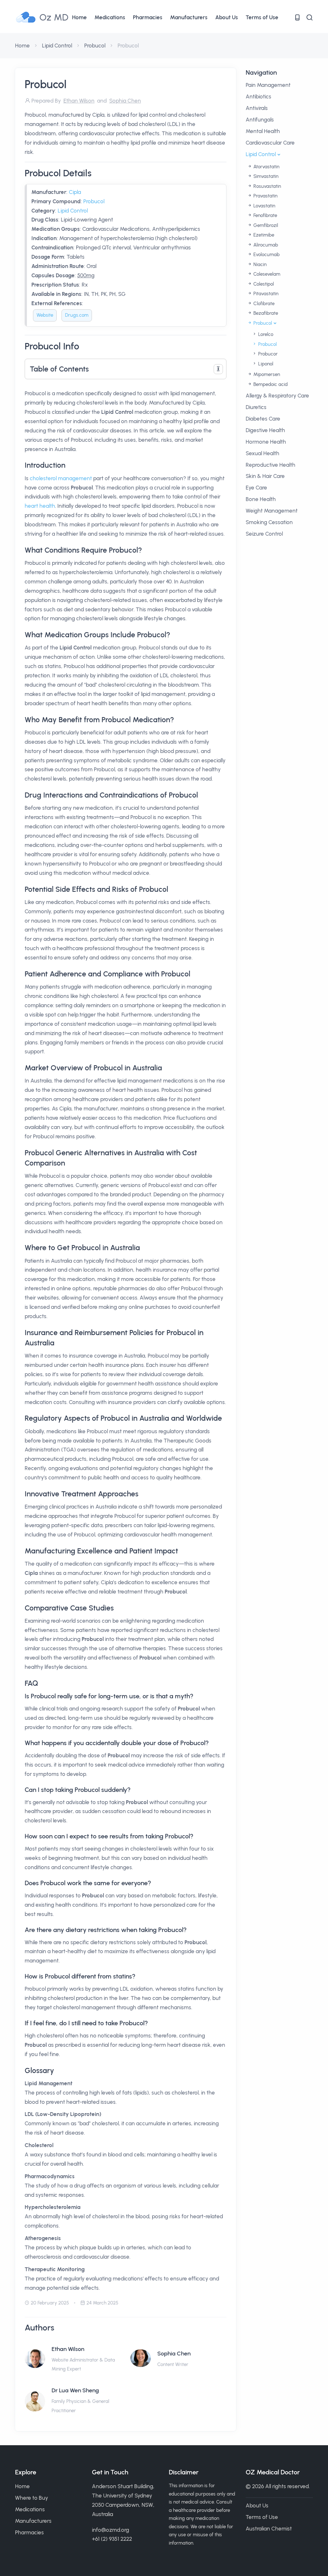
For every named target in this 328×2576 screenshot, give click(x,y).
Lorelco (265, 334)
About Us (227, 17)
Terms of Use (262, 17)
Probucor (267, 354)
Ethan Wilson (68, 2349)
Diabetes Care (263, 419)
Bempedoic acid (270, 384)
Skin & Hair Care (265, 476)
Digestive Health (265, 430)
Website (45, 315)
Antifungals (260, 120)
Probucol (95, 46)
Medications (110, 17)
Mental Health (263, 131)
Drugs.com (77, 315)
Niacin (259, 264)
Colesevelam (266, 274)
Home (79, 17)
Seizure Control (264, 534)
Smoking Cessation (269, 522)
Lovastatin (264, 206)
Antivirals (257, 108)
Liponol (265, 364)
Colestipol (263, 284)
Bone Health (261, 499)
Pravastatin (265, 196)
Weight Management (272, 511)
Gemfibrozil (265, 225)
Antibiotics (258, 96)
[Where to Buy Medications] (297, 17)
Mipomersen (266, 374)
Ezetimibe (263, 235)
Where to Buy (32, 2498)
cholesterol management (61, 478)
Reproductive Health (271, 465)
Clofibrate (263, 304)
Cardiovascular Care (270, 143)
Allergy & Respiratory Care (277, 396)
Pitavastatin (265, 294)
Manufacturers (189, 17)
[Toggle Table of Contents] (218, 369)
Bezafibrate (265, 313)
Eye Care (256, 488)
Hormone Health (266, 442)
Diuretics (256, 407)
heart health (40, 506)
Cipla (75, 192)
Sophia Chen (174, 2354)
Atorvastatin (266, 167)
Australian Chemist (269, 2529)
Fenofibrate (265, 215)
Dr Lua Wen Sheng (75, 2390)
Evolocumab (266, 255)
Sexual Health (262, 453)
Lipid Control (57, 46)
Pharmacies (148, 17)
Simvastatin (265, 176)
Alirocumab (265, 245)
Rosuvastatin (266, 186)
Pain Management (268, 85)
